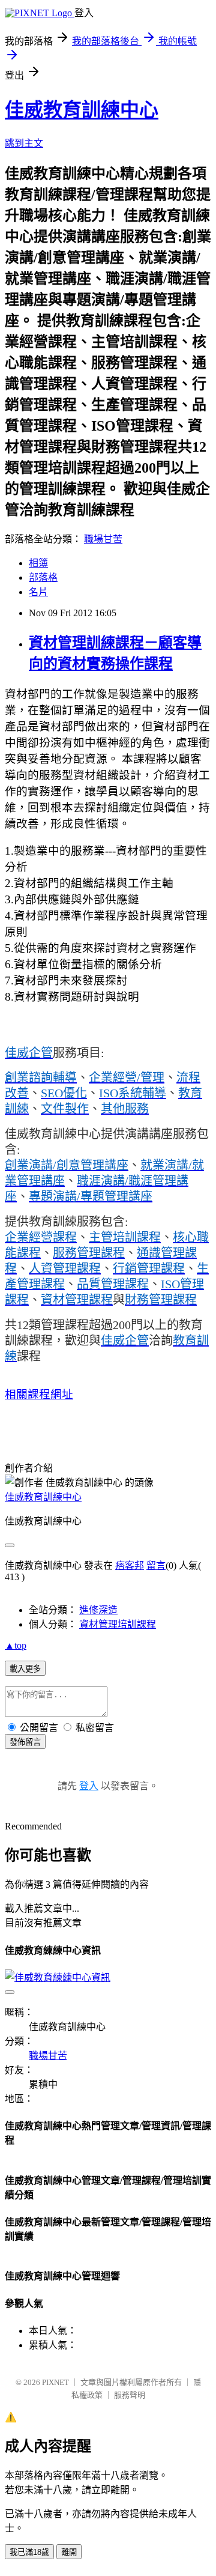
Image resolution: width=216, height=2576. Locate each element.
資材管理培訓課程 (118, 1624)
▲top (16, 1645)
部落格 (43, 577)
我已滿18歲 (29, 2552)
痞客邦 (130, 1565)
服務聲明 (130, 2395)
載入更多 (25, 1669)
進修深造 (98, 1610)
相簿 (38, 563)
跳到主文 (24, 143)
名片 (38, 592)
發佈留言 (25, 1742)
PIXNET (55, 2382)
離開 (69, 2552)
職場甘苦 (103, 539)
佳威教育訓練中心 (82, 110)
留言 (156, 1565)
